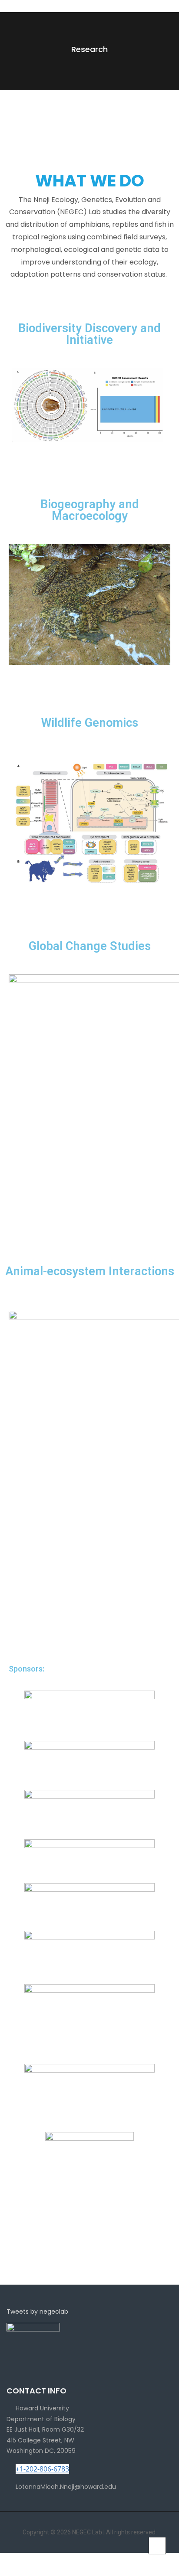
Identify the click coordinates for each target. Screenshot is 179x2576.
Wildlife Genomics (90, 723)
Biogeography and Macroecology (90, 510)
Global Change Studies (90, 946)
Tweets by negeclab (37, 2312)
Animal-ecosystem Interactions (90, 1271)
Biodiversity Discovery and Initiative (89, 334)
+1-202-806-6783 (42, 2469)
